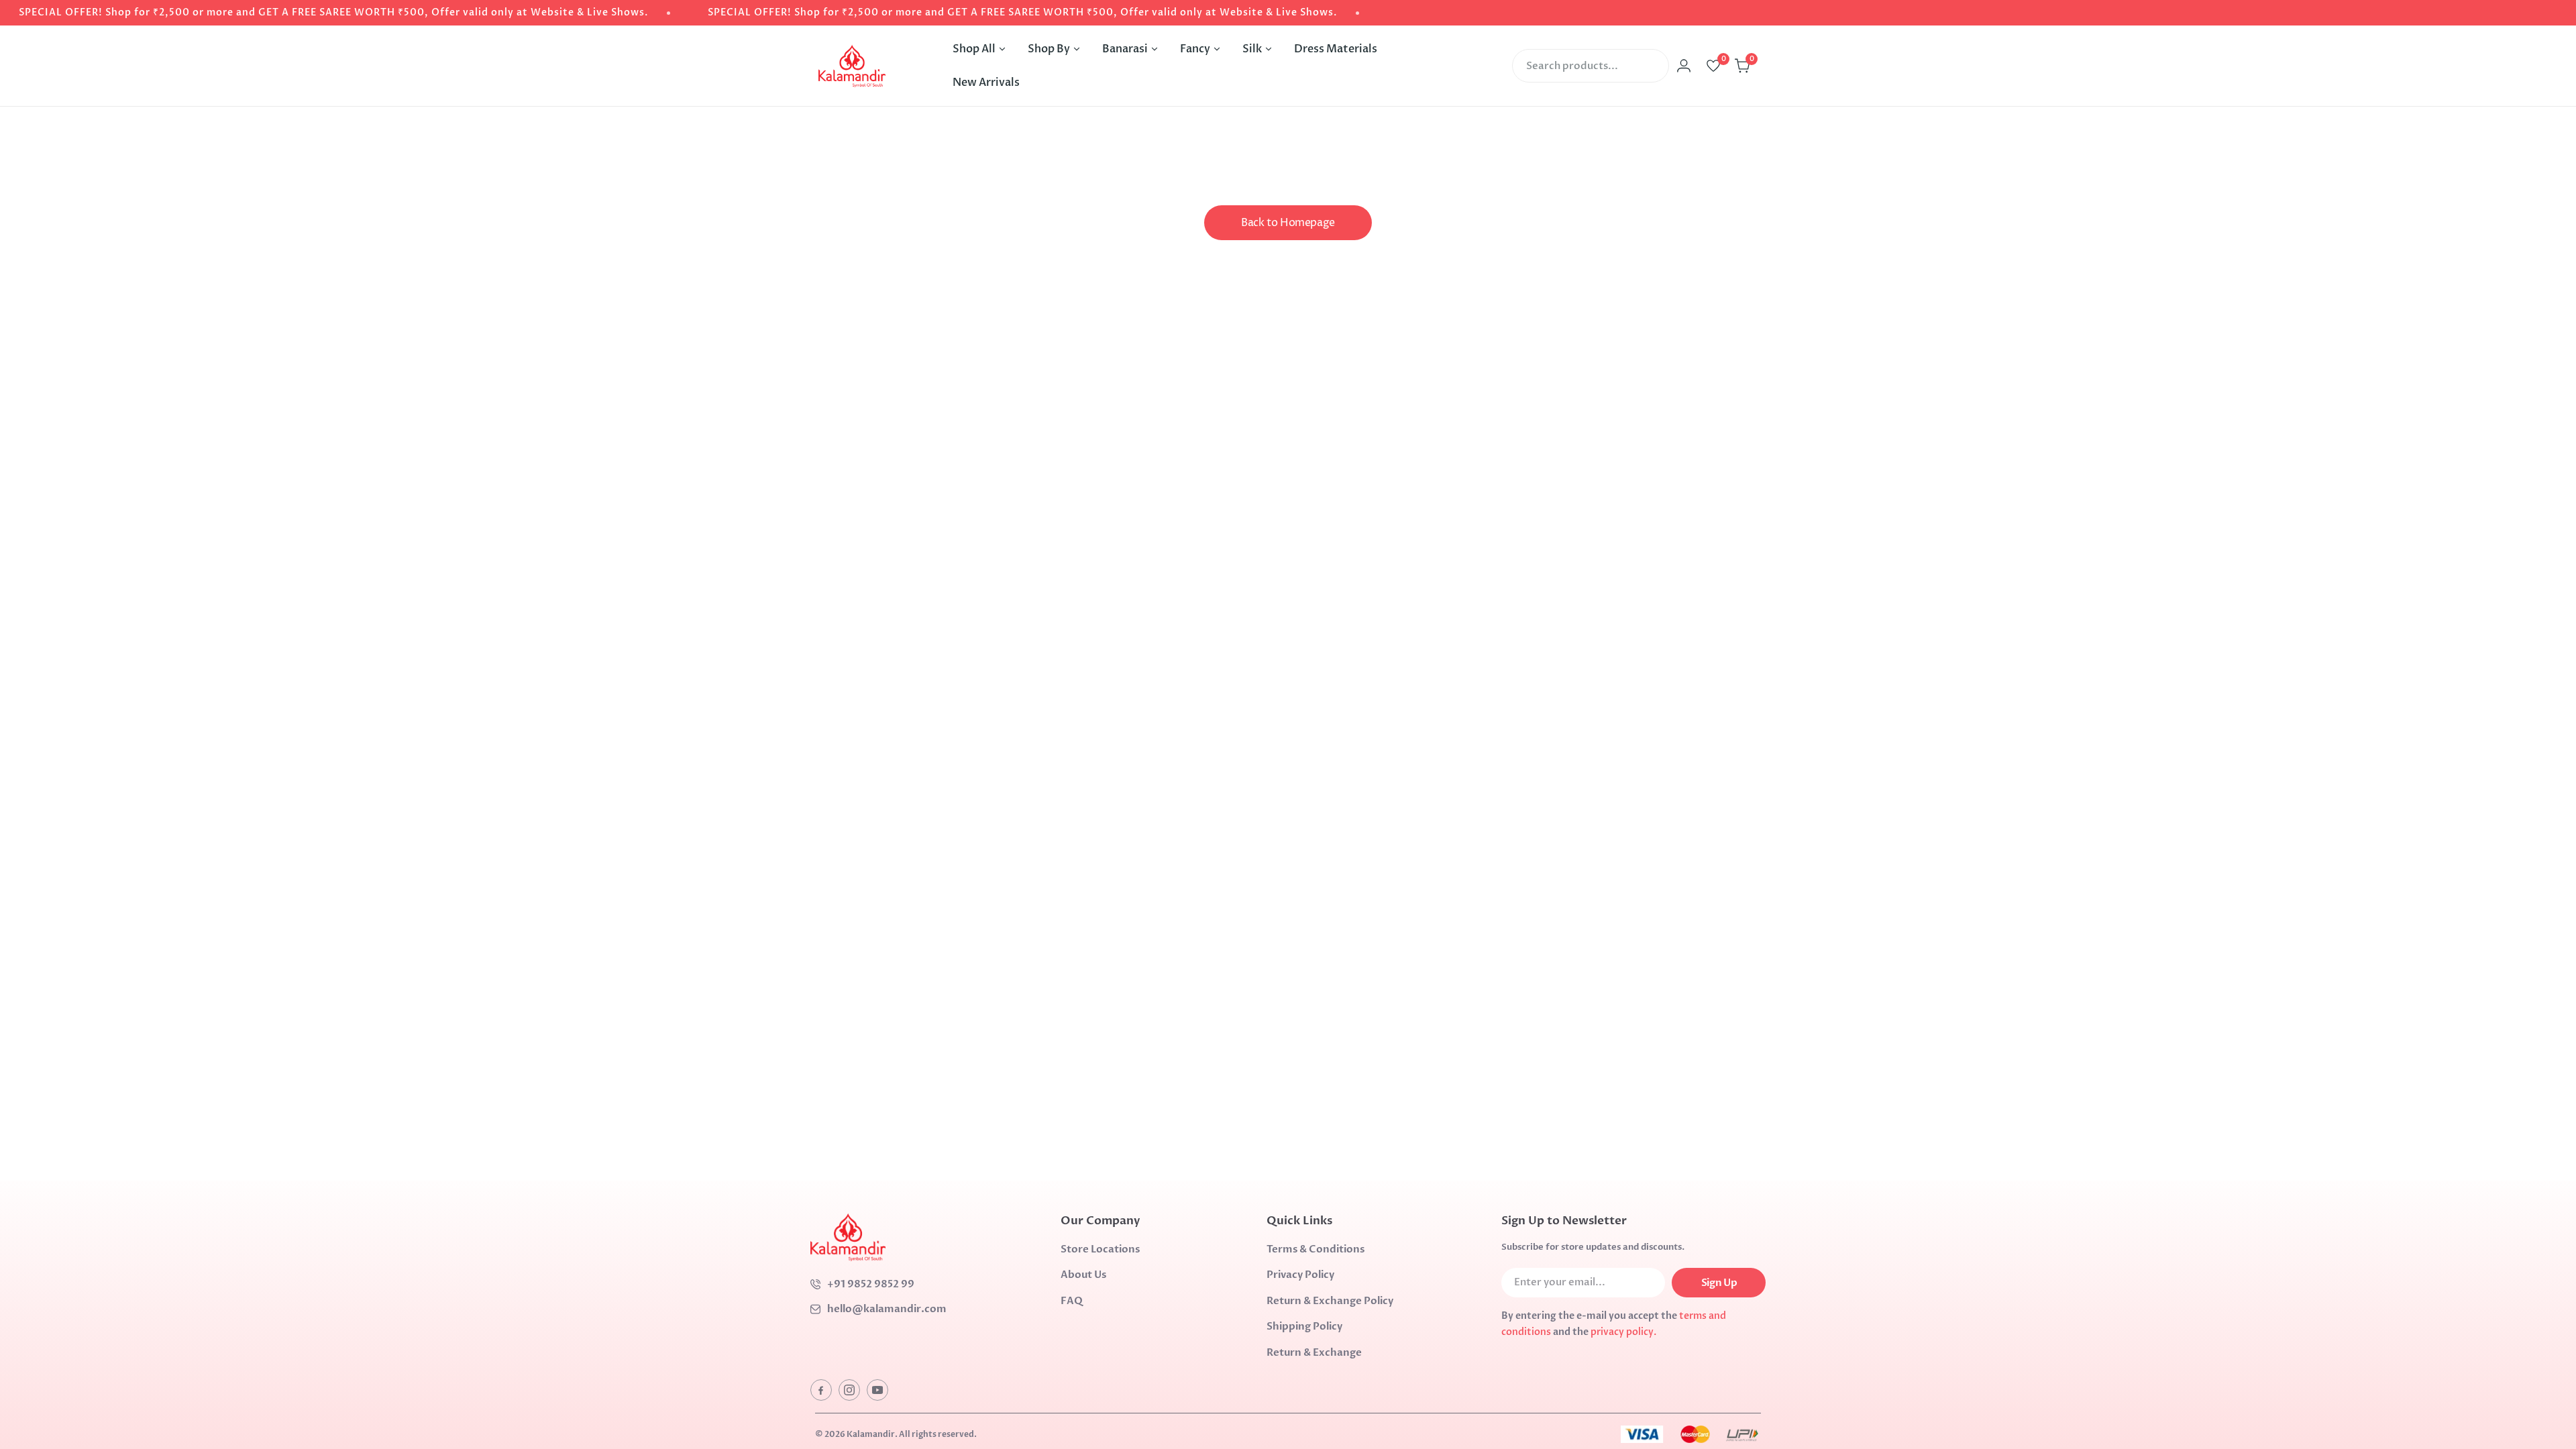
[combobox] (1591, 66)
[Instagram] (849, 1390)
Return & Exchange (1314, 1352)
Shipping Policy (1304, 1326)
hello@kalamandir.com (887, 1309)
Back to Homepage (1288, 223)
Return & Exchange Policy (1330, 1301)
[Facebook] (821, 1390)
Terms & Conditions (1316, 1249)
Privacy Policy (1300, 1275)
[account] (1684, 66)
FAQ (1072, 1301)
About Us (1083, 1275)
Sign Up (1719, 1283)
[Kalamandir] (852, 66)
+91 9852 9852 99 (871, 1284)
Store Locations (1100, 1249)
